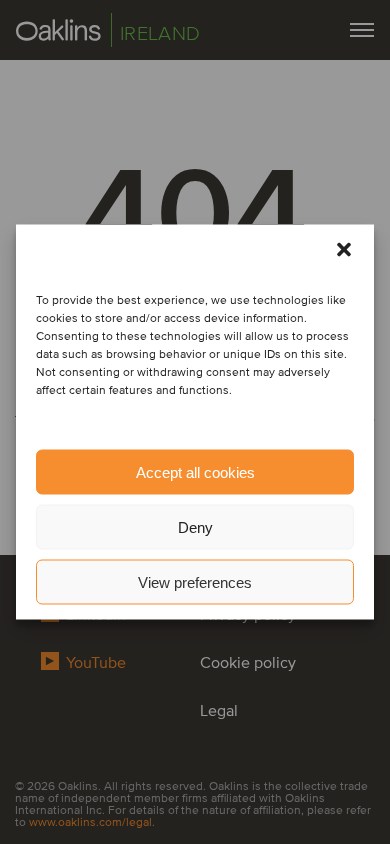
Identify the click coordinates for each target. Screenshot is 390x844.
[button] (344, 250)
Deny (195, 526)
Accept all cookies (195, 471)
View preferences (195, 581)
